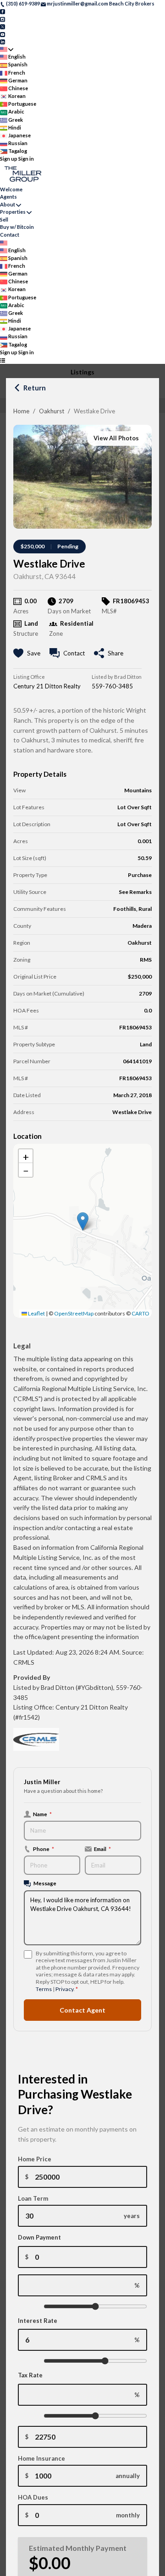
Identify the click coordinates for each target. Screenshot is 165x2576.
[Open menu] (3, 360)
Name (42, 1814)
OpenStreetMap (74, 1313)
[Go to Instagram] (3, 19)
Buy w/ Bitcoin (17, 227)
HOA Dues (33, 2497)
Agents (8, 197)
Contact (10, 235)
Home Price (35, 2159)
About (8, 204)
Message (45, 1883)
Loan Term (33, 2198)
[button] (83, 1221)
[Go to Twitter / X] (3, 26)
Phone (44, 1849)
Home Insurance (41, 2458)
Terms (44, 1989)
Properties (13, 212)
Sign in (26, 159)
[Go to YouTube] (3, 34)
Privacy (64, 1989)
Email (102, 1849)
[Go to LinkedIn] (3, 41)
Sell (4, 219)
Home (21, 411)
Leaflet (36, 1313)
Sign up (9, 159)
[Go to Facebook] (3, 11)
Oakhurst (52, 411)
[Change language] (7, 49)
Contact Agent (82, 2010)
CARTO (140, 1313)
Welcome (11, 189)
